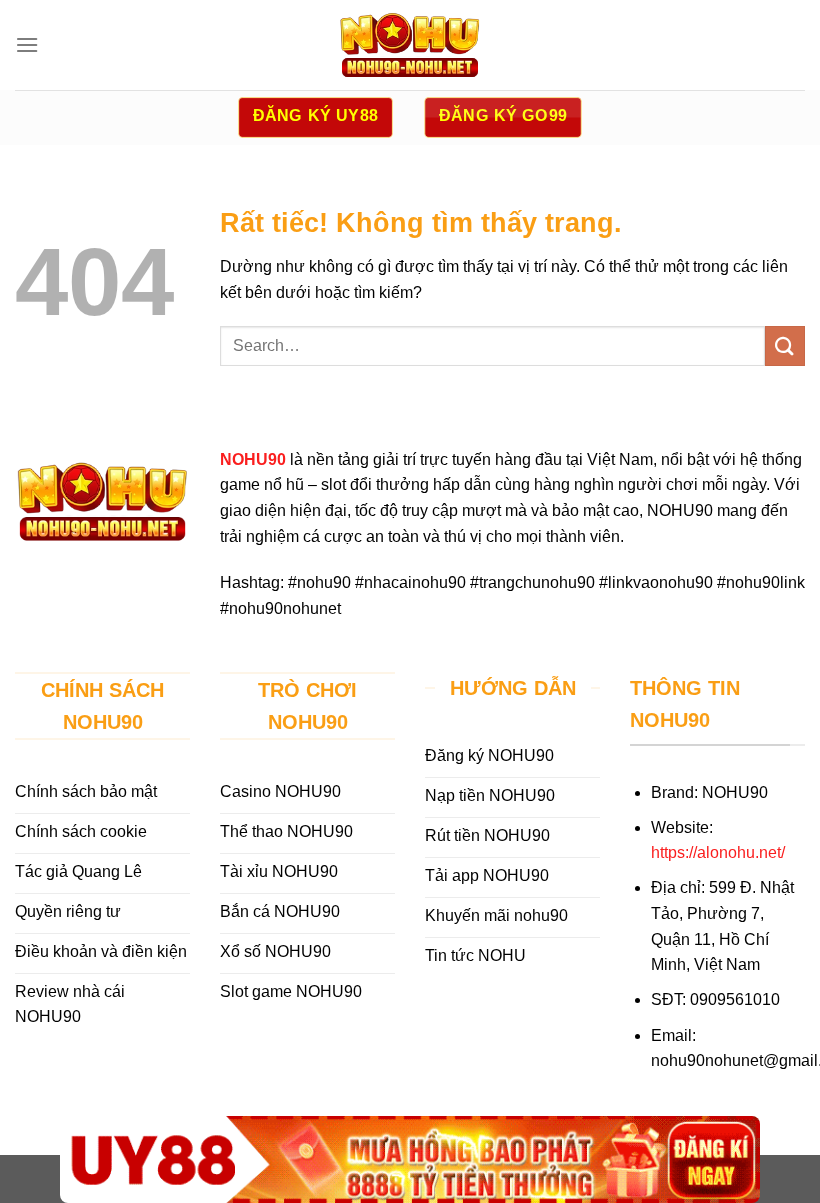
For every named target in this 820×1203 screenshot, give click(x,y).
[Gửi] (785, 345)
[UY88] (410, 1159)
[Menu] (27, 44)
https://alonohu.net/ (718, 852)
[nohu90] (410, 45)
